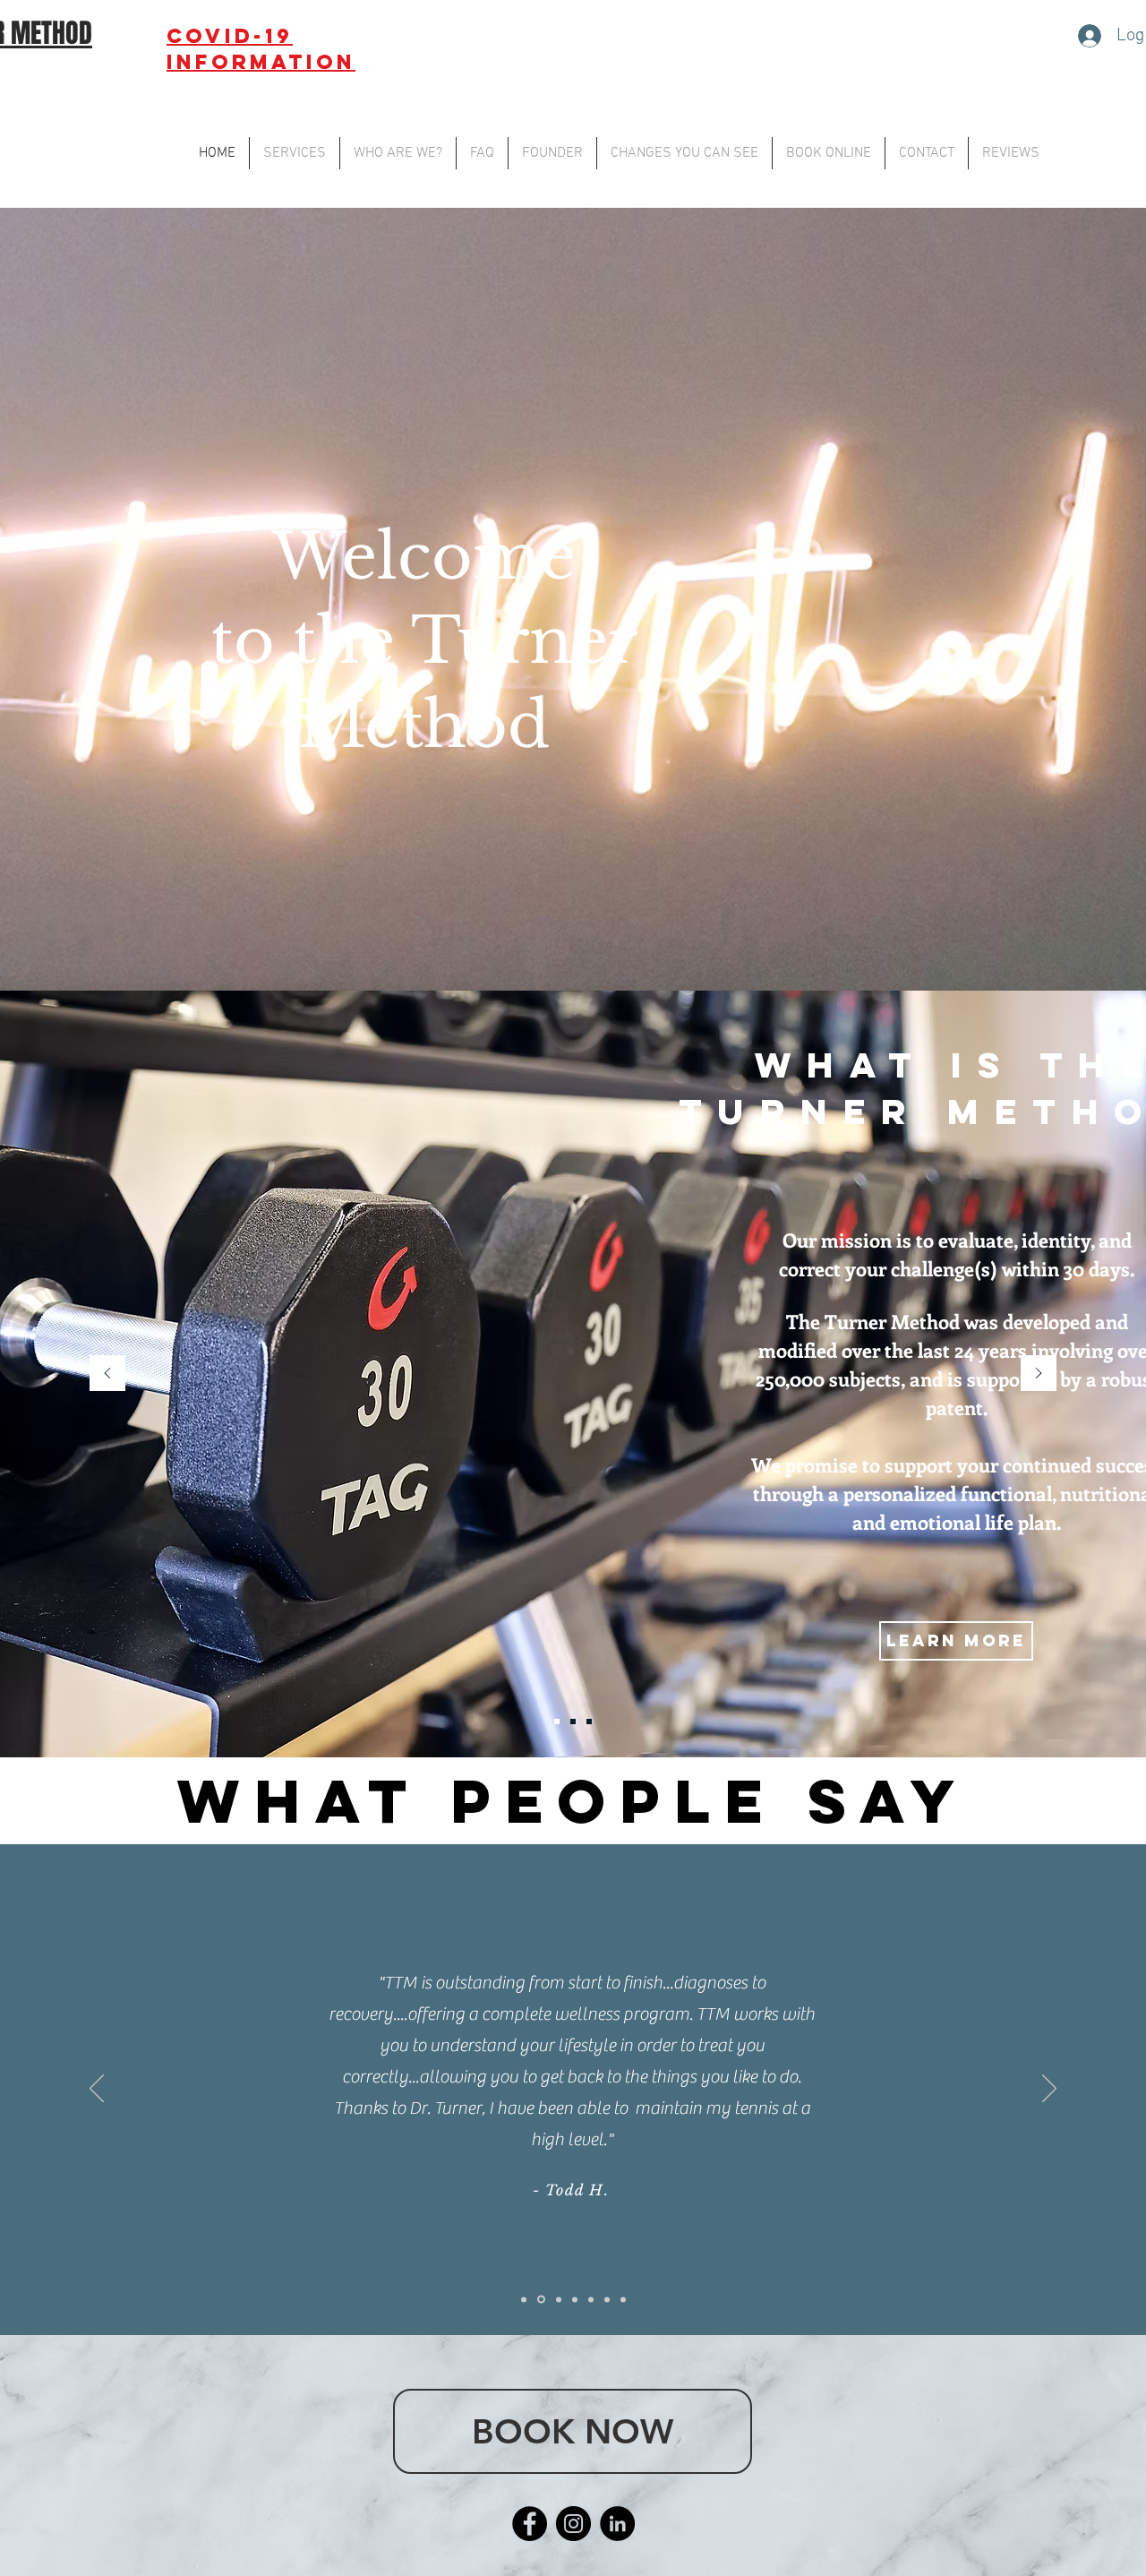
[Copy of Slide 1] (607, 2299)
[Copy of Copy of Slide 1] (623, 2299)
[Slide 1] (557, 1722)
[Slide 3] (589, 1722)
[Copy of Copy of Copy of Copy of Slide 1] (540, 2299)
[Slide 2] (573, 1722)
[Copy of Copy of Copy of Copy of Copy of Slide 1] (557, 2300)
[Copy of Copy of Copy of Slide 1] (524, 2299)
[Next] (1039, 1374)
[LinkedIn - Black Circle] (617, 2524)
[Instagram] (573, 2524)
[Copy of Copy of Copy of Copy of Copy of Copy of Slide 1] (575, 2299)
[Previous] (107, 1374)
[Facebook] (530, 2524)
